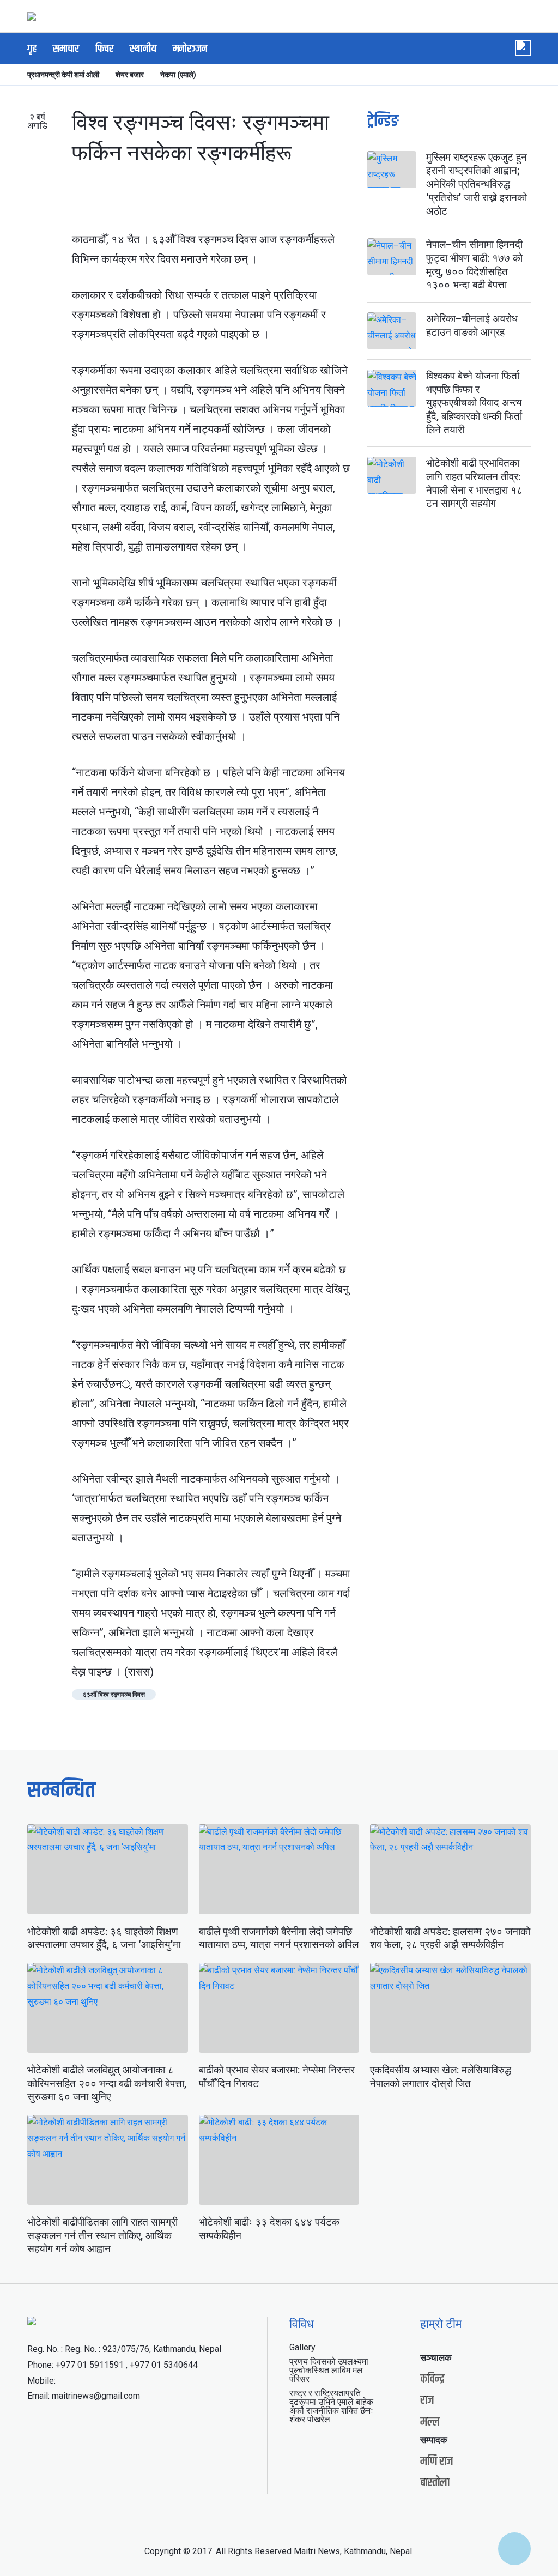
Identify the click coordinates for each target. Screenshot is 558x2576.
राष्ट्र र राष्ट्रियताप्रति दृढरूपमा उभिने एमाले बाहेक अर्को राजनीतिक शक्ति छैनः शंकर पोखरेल (331, 2406)
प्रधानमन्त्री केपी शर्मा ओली (63, 75)
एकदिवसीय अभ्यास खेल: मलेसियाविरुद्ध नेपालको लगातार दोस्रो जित (441, 2077)
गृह (32, 49)
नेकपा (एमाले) (178, 75)
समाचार (66, 49)
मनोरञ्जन (190, 49)
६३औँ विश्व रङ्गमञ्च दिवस (114, 1695)
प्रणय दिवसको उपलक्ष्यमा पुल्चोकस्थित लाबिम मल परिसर (329, 2370)
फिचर (104, 49)
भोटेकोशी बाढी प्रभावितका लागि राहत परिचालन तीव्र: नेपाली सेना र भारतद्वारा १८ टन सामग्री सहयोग (474, 483)
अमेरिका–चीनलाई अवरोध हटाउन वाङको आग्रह (472, 325)
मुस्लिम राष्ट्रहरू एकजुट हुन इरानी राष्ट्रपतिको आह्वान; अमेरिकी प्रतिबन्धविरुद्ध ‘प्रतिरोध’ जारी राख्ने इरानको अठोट (477, 184)
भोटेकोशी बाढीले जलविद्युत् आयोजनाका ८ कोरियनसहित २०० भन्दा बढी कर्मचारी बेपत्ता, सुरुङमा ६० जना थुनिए (107, 2083)
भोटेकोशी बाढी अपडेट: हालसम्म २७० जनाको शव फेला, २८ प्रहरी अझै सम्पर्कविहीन (450, 1938)
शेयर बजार (130, 75)
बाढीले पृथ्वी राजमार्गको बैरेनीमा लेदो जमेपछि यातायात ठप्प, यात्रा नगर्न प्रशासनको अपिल (279, 1938)
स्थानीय (143, 49)
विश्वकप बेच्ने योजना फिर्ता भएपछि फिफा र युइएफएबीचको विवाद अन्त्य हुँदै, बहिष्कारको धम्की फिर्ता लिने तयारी (474, 403)
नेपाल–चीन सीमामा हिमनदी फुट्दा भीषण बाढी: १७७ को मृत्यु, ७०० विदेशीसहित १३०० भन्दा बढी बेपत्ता (474, 265)
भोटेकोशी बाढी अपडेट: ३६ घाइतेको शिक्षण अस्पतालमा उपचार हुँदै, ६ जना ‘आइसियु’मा (104, 1938)
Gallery (302, 2347)
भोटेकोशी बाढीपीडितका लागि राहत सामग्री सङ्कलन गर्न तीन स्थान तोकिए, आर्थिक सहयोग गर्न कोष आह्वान (102, 2235)
